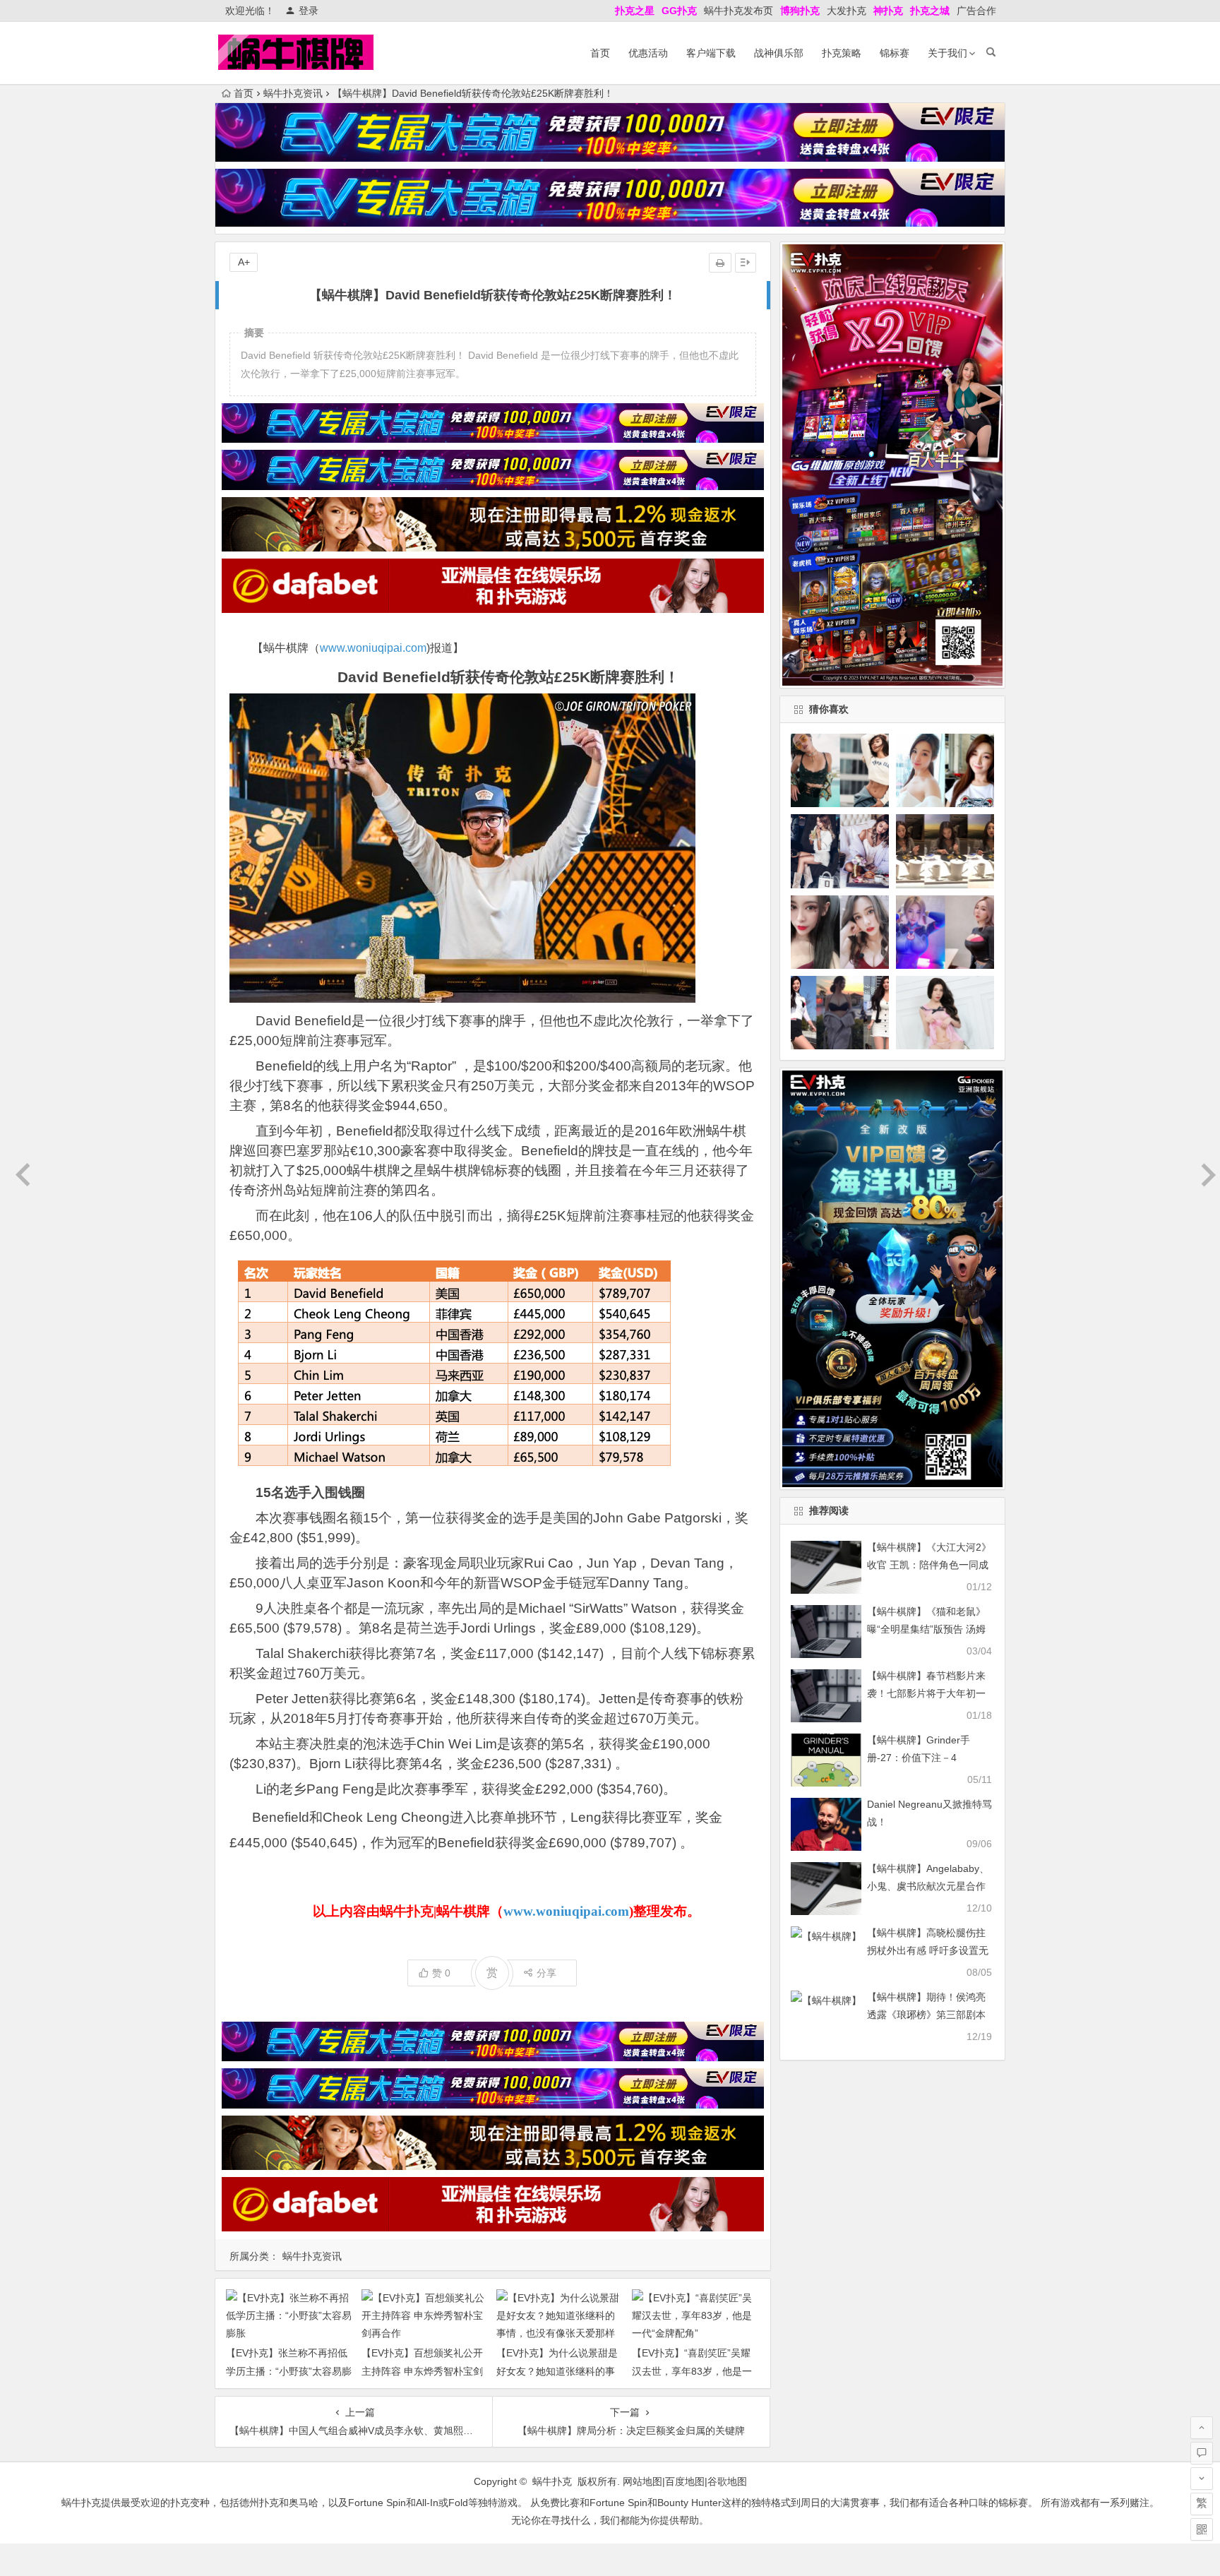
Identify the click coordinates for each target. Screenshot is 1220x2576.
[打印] (720, 263)
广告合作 (976, 11)
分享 (546, 1973)
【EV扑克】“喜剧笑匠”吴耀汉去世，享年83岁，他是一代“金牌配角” (692, 2371)
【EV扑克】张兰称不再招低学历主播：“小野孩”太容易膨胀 (289, 2371)
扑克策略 (842, 53)
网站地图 (642, 2481)
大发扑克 (847, 11)
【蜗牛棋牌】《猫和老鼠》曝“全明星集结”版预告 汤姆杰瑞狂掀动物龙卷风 (926, 1629)
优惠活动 (648, 53)
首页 (600, 53)
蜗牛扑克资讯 (293, 93)
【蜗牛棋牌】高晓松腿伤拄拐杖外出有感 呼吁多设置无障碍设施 (928, 1950)
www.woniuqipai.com (373, 648)
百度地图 (685, 2481)
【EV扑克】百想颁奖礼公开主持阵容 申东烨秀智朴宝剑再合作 (422, 2371)
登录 (309, 11)
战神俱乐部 (779, 53)
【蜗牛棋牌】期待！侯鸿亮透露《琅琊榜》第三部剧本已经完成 (926, 2015)
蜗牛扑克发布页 (738, 11)
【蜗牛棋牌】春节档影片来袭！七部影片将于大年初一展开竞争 (926, 1693)
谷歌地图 (727, 2481)
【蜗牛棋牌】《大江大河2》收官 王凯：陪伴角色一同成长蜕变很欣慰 (929, 1565)
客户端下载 (711, 53)
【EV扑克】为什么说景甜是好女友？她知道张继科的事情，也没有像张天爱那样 (557, 2371)
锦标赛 (895, 53)
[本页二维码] (1202, 2529)
